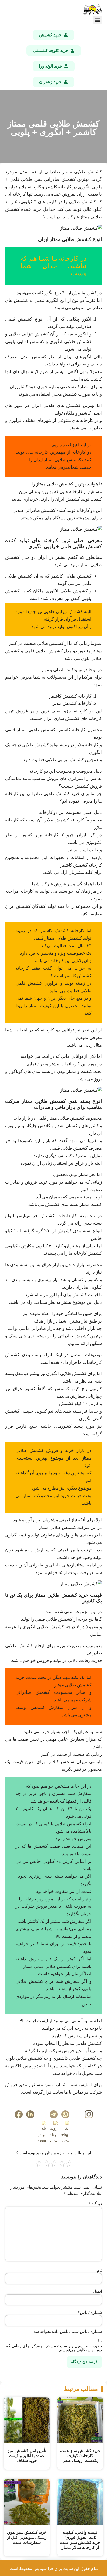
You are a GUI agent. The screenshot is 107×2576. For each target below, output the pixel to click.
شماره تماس (90, 2313)
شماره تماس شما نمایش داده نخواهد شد (68, 2332)
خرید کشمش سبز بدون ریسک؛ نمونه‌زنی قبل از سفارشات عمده (27, 2537)
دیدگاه (95, 2204)
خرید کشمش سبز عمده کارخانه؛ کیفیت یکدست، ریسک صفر (80, 2456)
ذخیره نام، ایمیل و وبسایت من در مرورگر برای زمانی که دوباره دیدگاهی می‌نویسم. (54, 2348)
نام (99, 2271)
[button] (98, 20)
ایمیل (97, 2291)
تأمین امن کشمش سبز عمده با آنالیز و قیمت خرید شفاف (27, 2456)
